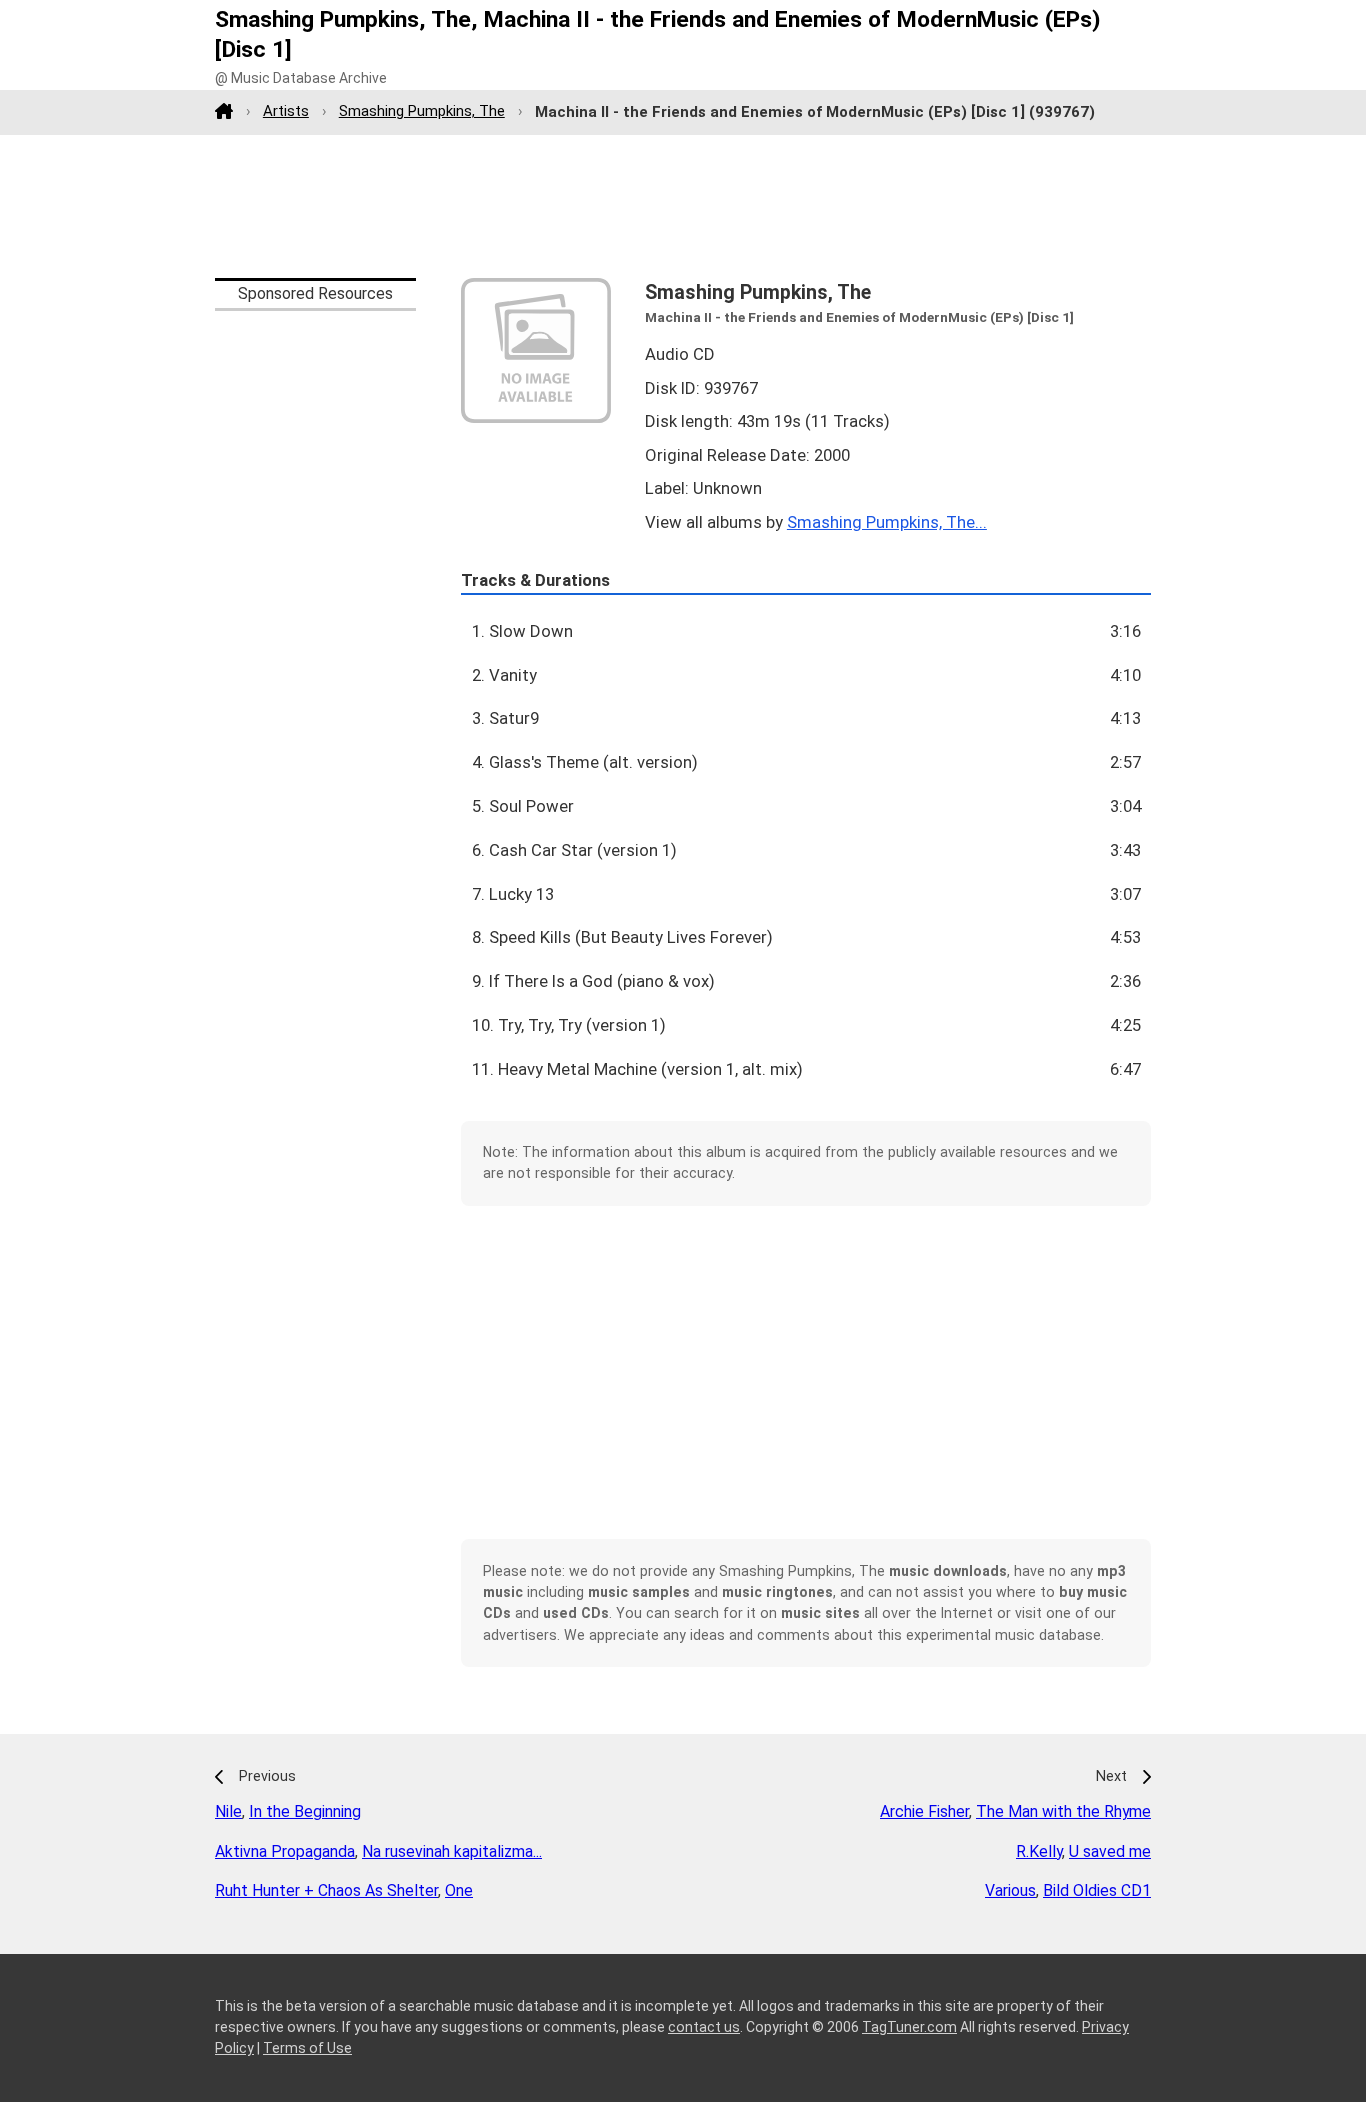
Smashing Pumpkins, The (422, 111)
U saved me (1110, 1851)
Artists (286, 111)
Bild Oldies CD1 (1097, 1890)
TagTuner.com (909, 2027)
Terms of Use (307, 2048)
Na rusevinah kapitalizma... (452, 1851)
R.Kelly (1039, 1851)
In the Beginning (305, 1811)
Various (1010, 1890)
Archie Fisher (924, 1811)
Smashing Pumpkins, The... (887, 522)
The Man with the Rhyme (1063, 1811)
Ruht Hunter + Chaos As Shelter (326, 1890)
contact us (704, 2027)
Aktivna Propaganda (285, 1851)
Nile (228, 1811)
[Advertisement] (683, 206)
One (459, 1890)
